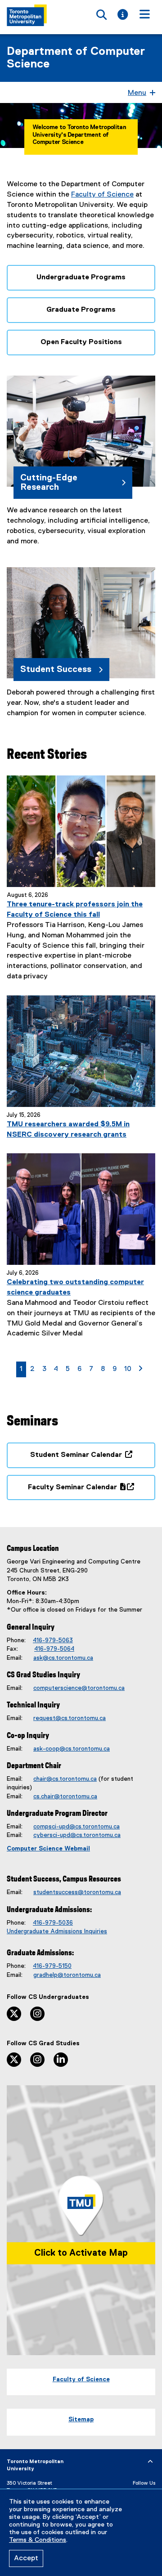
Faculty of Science (102, 195)
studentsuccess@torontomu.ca (77, 1892)
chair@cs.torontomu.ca (65, 1779)
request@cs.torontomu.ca (70, 1718)
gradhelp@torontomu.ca (67, 1975)
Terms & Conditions (38, 2540)
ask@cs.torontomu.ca (63, 1658)
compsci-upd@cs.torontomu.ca (76, 1827)
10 (129, 1369)
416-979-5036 (53, 1923)
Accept (26, 2558)
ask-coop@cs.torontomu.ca (72, 1749)
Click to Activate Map (81, 2253)
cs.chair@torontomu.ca (65, 1796)
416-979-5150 (52, 1966)
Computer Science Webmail (48, 1849)
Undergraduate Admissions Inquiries (57, 1931)
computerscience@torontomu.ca (79, 1688)
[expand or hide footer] (150, 2462)
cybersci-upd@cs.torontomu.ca (77, 1835)
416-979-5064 (54, 1649)
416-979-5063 (53, 1640)
